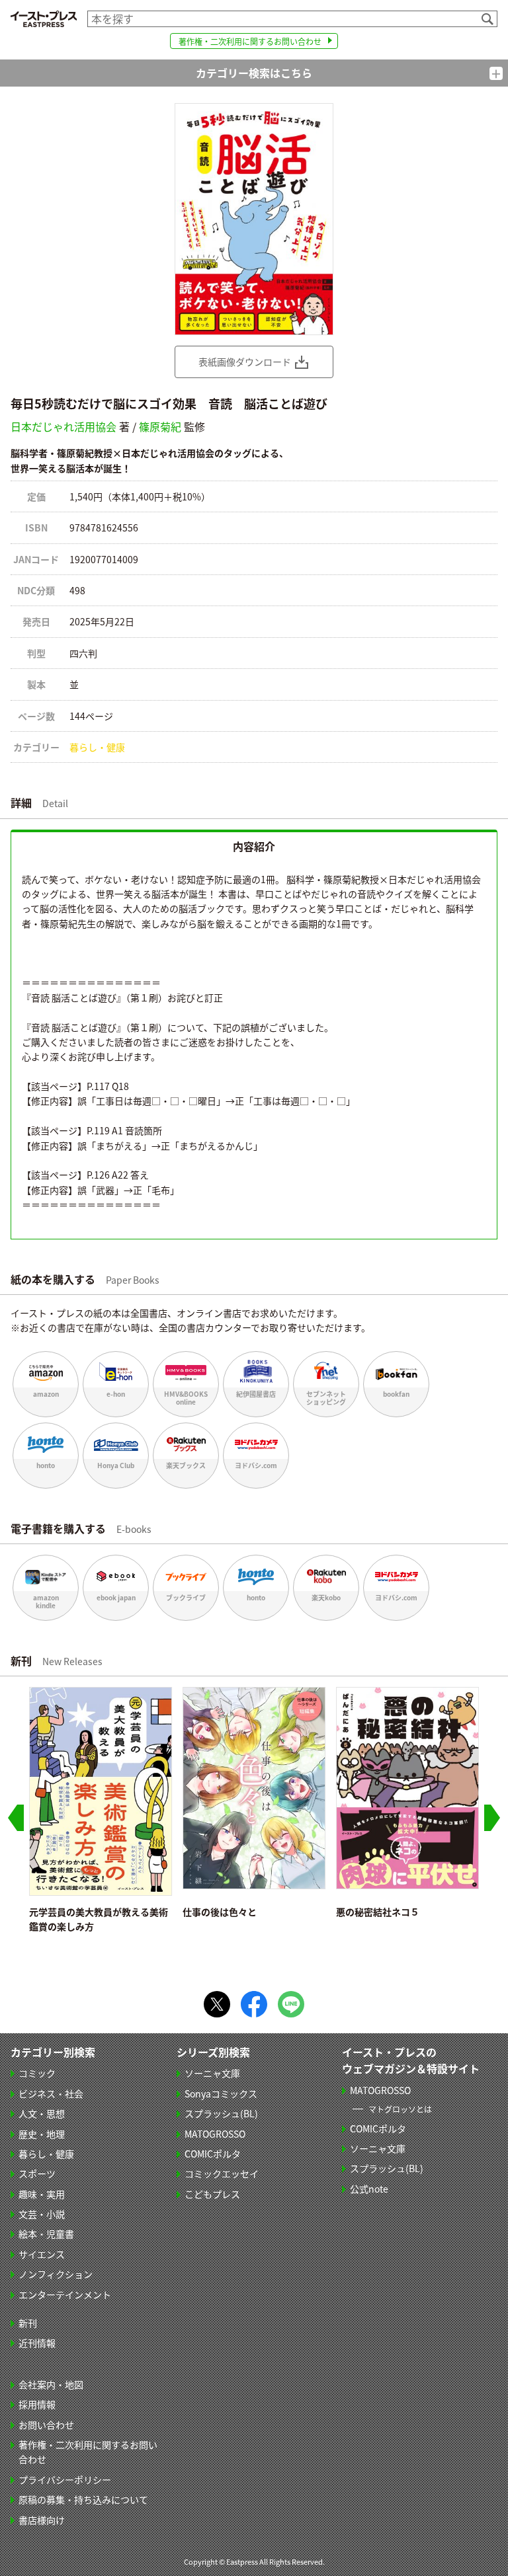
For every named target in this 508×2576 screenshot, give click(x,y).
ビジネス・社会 (51, 2093)
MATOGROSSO (215, 2134)
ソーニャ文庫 (212, 2073)
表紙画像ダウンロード (245, 362)
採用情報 (37, 2404)
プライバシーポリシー (65, 2479)
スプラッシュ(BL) (221, 2113)
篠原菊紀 (160, 426)
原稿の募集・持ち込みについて (83, 2499)
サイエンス (42, 2254)
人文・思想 (42, 2113)
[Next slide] (492, 1818)
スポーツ (37, 2173)
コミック (37, 2073)
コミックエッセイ (222, 2173)
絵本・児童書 (46, 2234)
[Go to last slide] (16, 1818)
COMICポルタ (213, 2154)
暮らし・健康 (97, 747)
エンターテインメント (65, 2294)
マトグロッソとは (400, 2109)
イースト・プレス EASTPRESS (44, 19)
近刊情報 (37, 2343)
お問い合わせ (46, 2425)
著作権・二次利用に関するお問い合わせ (250, 41)
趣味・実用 (42, 2194)
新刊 (28, 2323)
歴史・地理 (42, 2134)
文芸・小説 (42, 2214)
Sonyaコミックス (221, 2093)
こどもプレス (212, 2194)
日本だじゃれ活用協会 (63, 426)
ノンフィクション (56, 2274)
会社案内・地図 (51, 2384)
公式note (369, 2189)
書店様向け (42, 2520)
